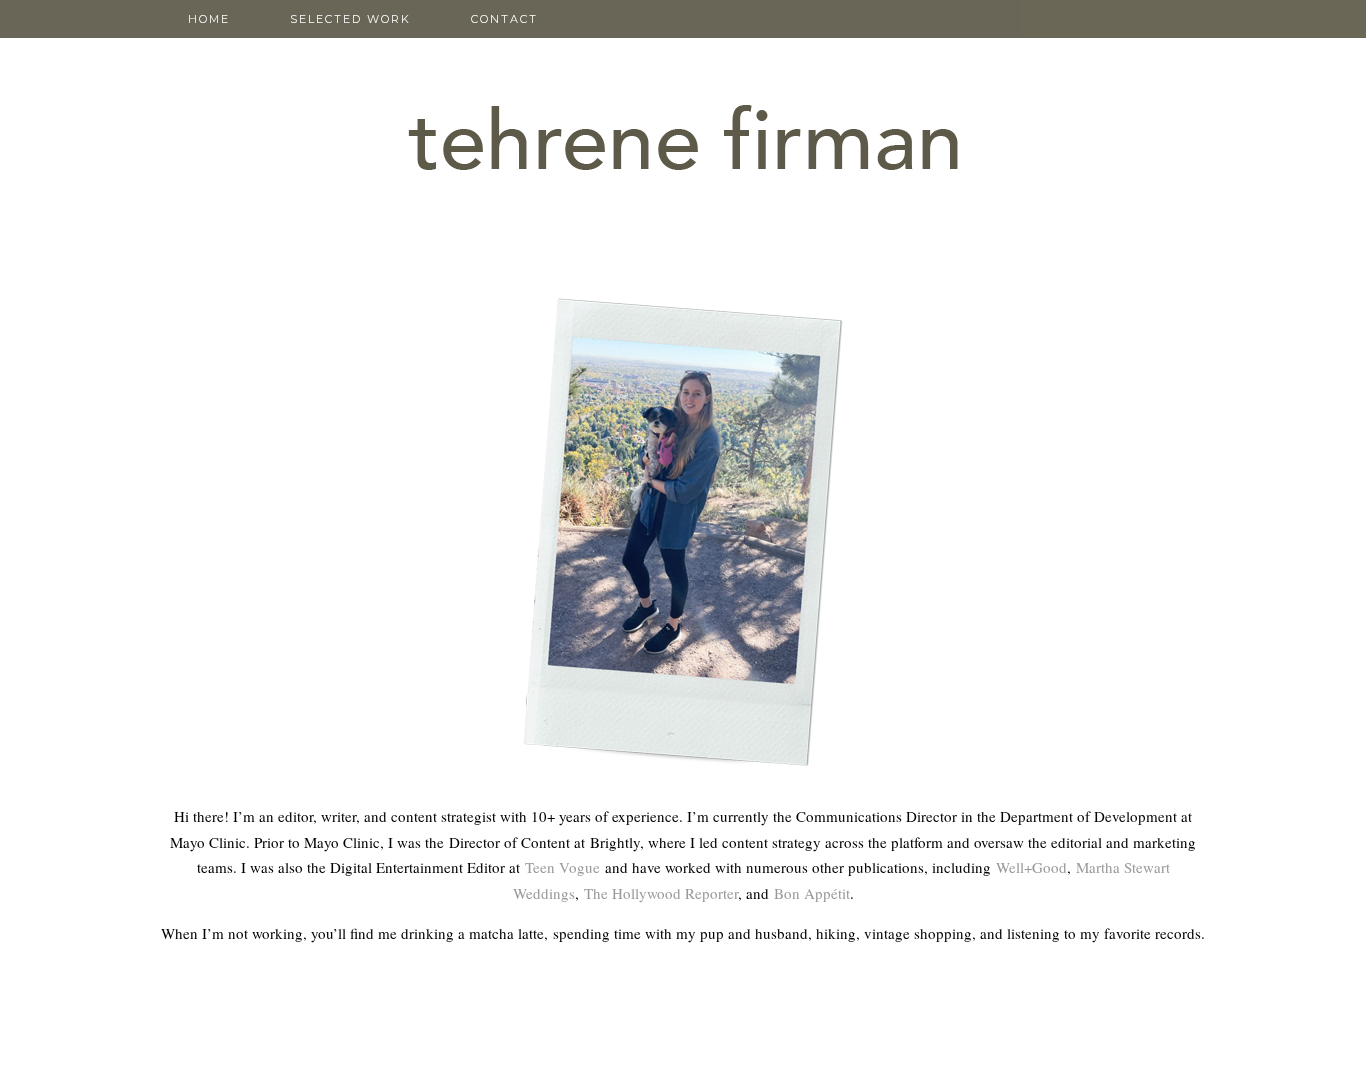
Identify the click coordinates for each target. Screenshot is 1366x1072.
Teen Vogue (562, 867)
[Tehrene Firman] (683, 100)
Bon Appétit (812, 893)
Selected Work (350, 19)
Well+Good (1031, 867)
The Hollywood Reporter (661, 893)
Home (209, 19)
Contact (504, 19)
